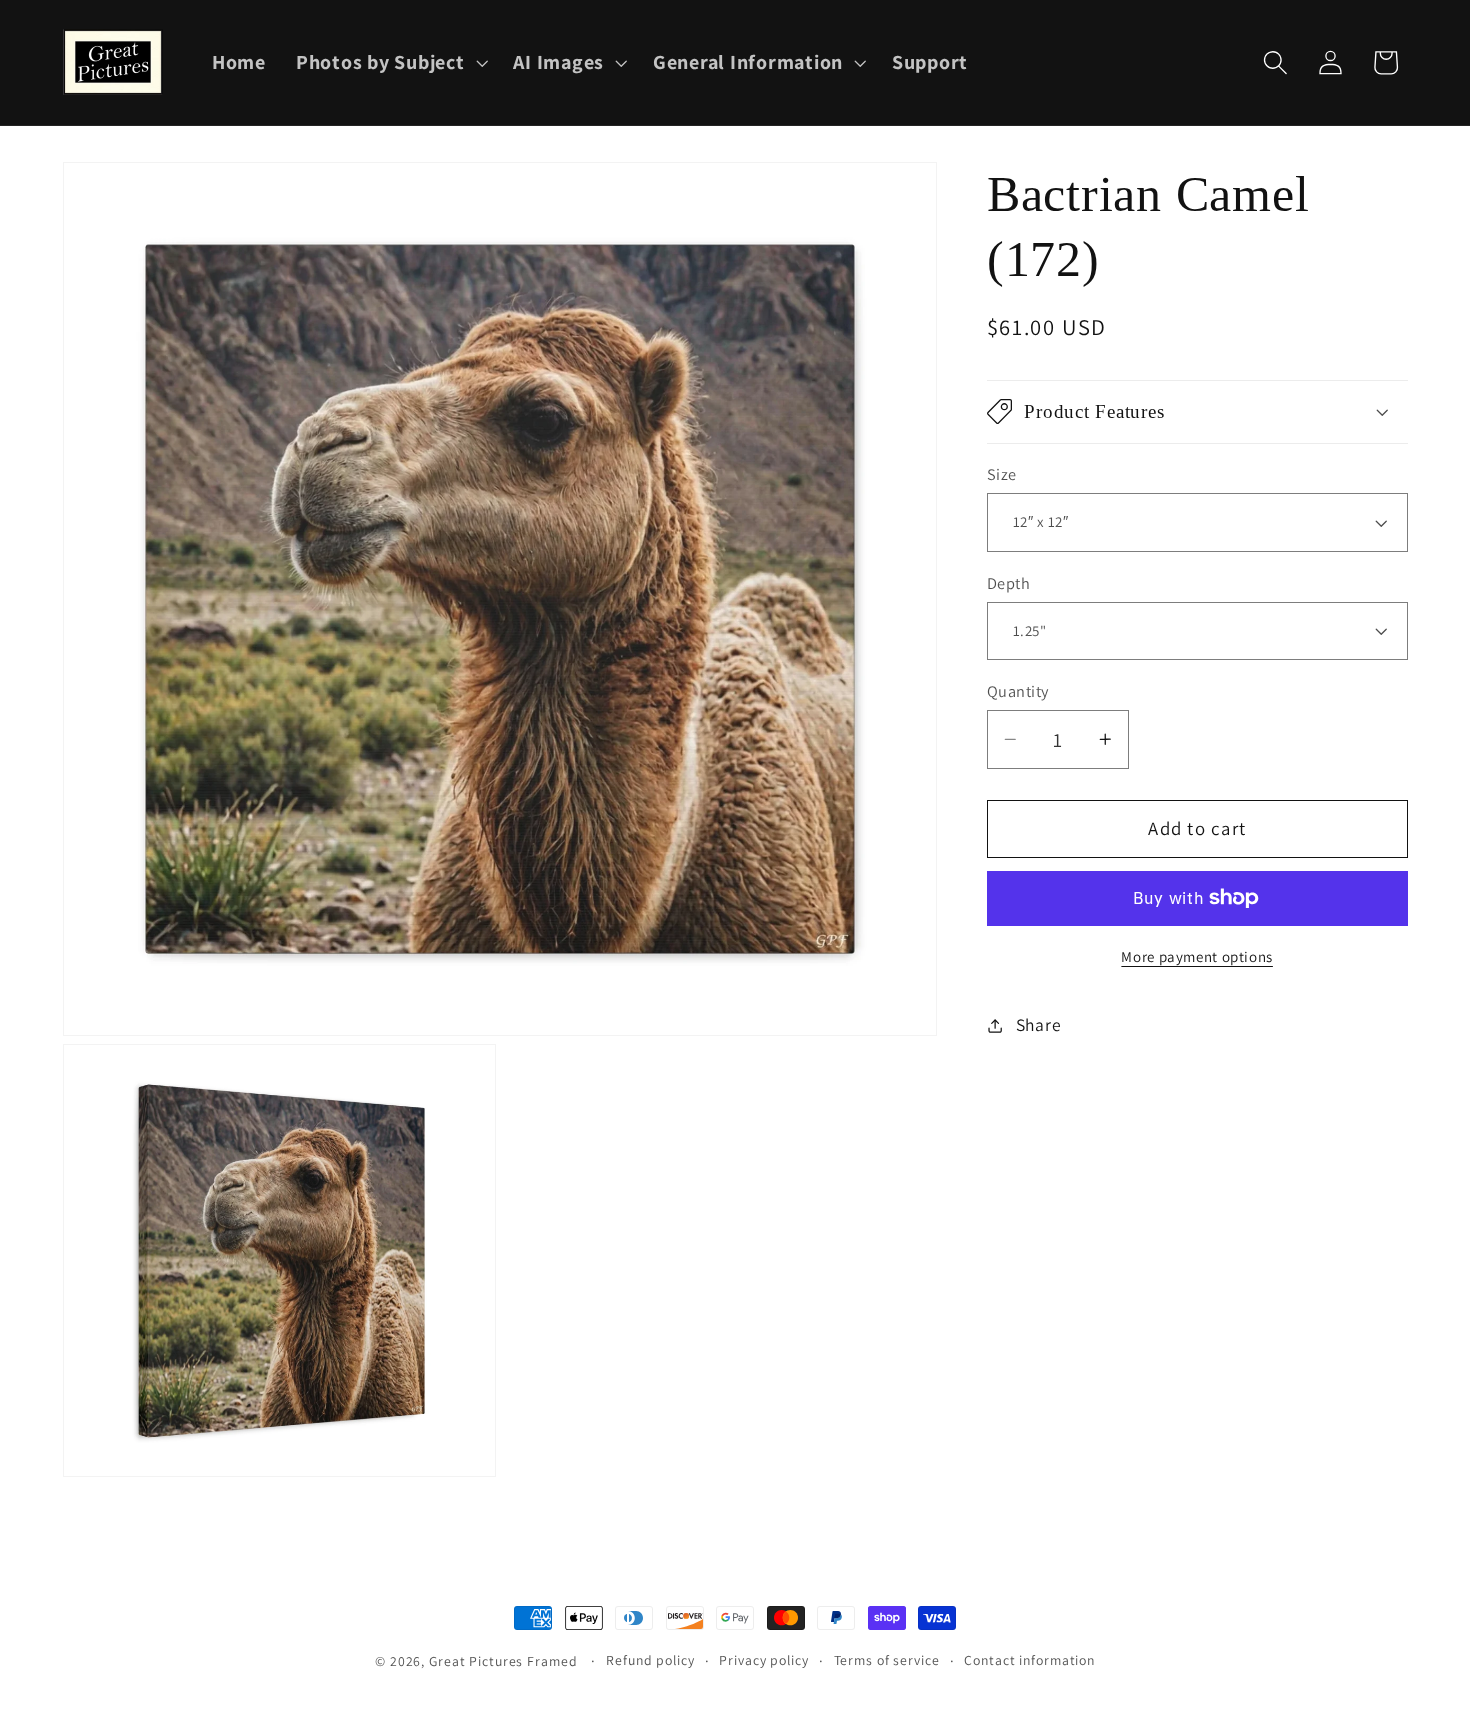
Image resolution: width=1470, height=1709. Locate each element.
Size (1002, 474)
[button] (390, 62)
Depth (1009, 582)
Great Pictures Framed (503, 1661)
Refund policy (650, 1660)
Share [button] (1039, 1024)
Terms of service (887, 1660)
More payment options (1197, 955)
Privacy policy (763, 1660)
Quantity (1018, 691)
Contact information (1029, 1660)
